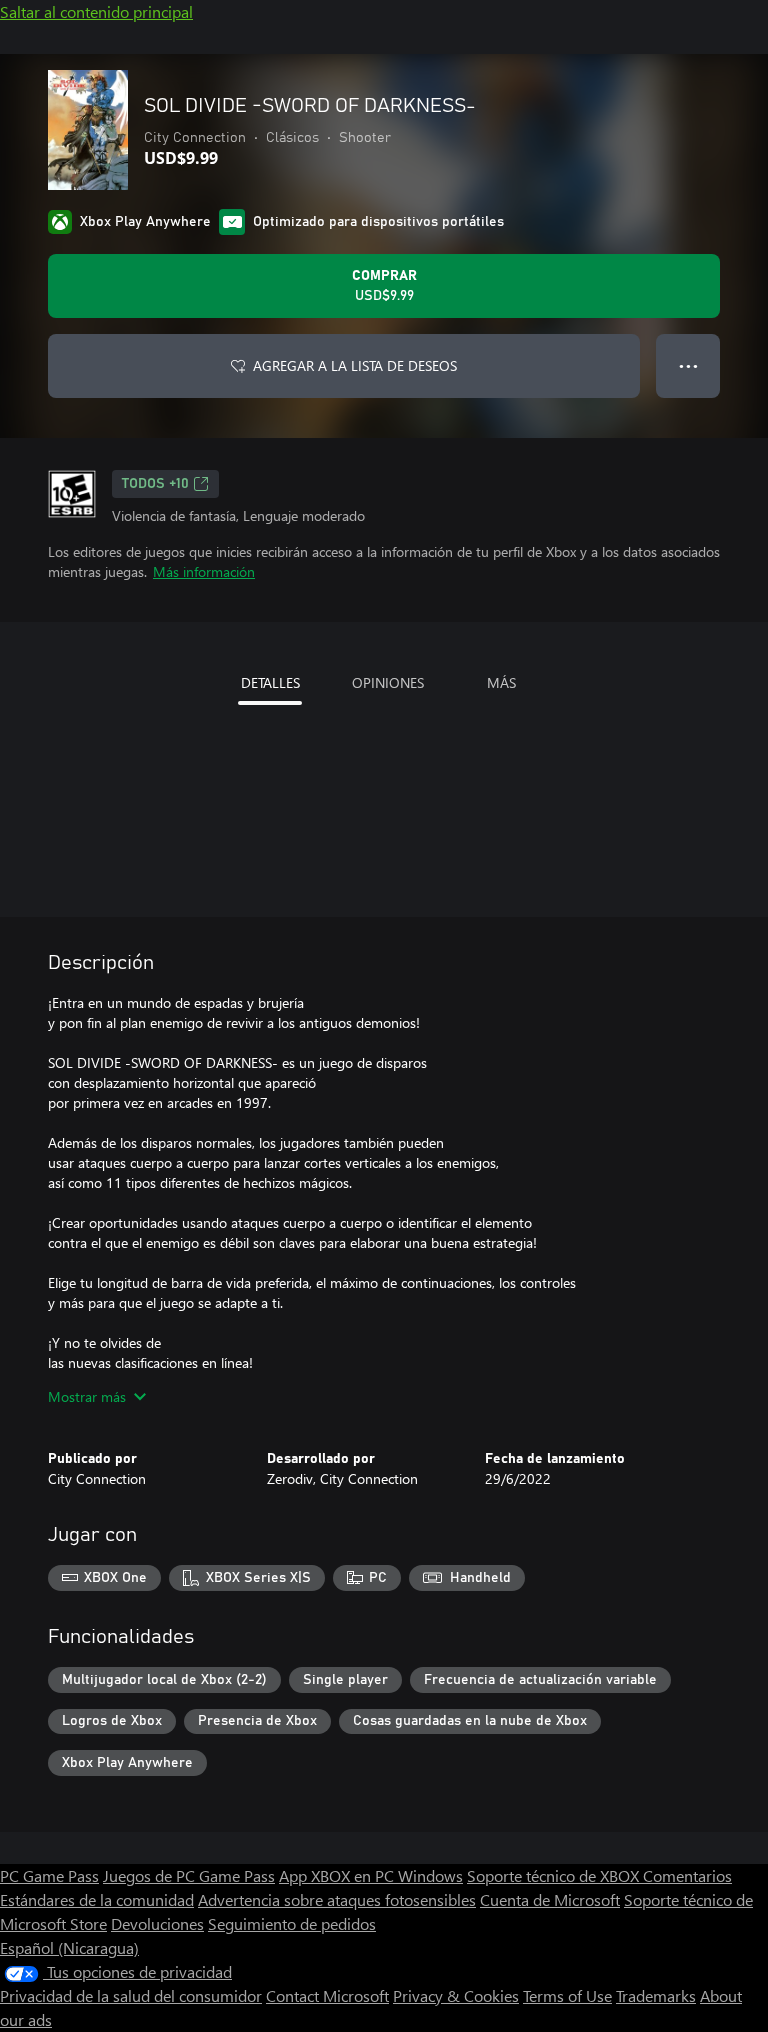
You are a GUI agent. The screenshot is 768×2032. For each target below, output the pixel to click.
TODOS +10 (155, 484)
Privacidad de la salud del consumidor (131, 1995)
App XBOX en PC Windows (371, 1875)
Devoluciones (157, 1923)
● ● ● (688, 365)
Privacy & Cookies (456, 1995)
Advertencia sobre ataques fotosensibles (337, 1899)
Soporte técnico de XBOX (555, 1875)
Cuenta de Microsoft (550, 1899)
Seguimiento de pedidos (292, 1923)
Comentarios (687, 1875)
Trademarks (656, 1995)
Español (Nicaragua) (69, 1947)
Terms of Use (567, 1995)
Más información (204, 571)
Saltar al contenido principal (96, 11)
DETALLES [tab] (270, 682)
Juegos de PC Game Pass (189, 1875)
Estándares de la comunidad (97, 1899)
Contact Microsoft (327, 1995)
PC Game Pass (49, 1875)
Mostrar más (87, 1396)
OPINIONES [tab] (388, 682)
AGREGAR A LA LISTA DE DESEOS (355, 365)
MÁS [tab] (501, 682)
